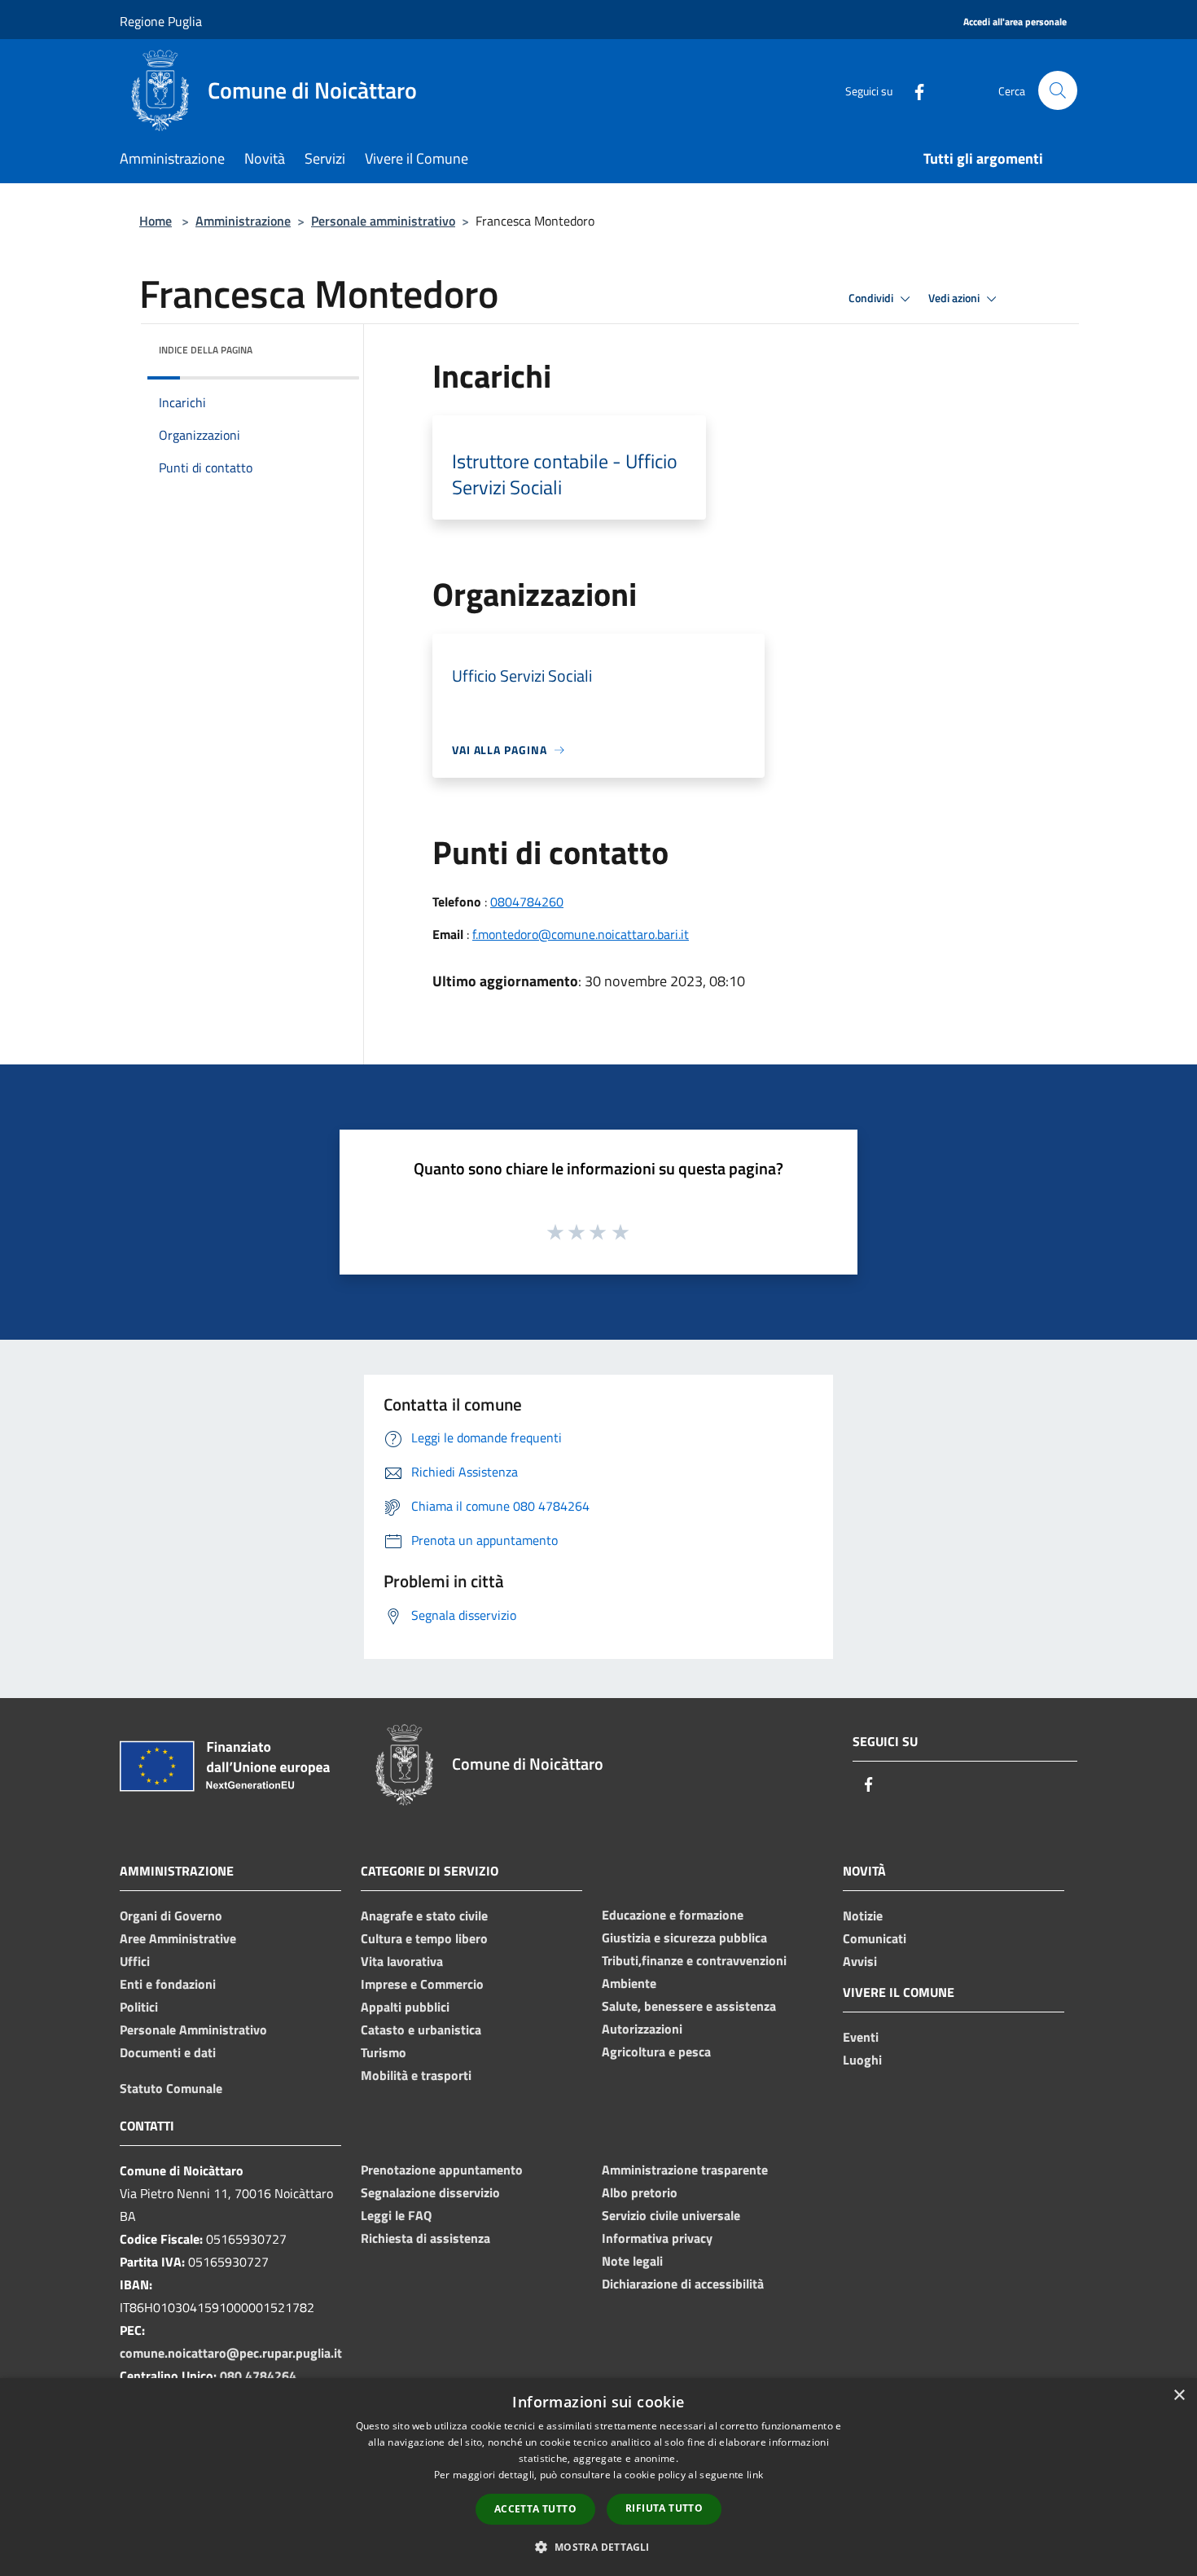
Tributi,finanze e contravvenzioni (694, 1960)
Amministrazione (243, 221)
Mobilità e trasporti (416, 2075)
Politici (139, 2007)
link (755, 2475)
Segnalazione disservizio (430, 2192)
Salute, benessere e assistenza (689, 2006)
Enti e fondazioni (168, 1984)
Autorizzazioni (642, 2029)
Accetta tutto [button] (535, 2509)
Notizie (863, 1916)
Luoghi (862, 2060)
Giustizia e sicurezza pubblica (684, 1937)
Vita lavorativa (402, 1961)
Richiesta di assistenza (425, 2238)
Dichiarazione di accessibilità (683, 2284)
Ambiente (629, 1983)
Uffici (135, 1961)
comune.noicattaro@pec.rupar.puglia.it (231, 2353)
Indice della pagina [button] (206, 350)
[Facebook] (913, 90)
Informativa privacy (657, 2238)
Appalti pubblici (405, 2007)
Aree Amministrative (178, 1938)
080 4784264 (258, 2376)
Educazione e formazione (673, 1915)
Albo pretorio (640, 2192)
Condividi (872, 298)
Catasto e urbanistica (421, 2030)
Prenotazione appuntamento (442, 2170)
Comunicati (875, 1938)
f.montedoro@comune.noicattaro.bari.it (581, 934)
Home (156, 221)
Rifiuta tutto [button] (664, 2508)
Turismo (384, 2052)
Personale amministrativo (383, 221)
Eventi (861, 2037)
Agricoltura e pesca (656, 2052)
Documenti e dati (168, 2052)
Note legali (632, 2261)
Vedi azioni (955, 298)
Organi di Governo (171, 1916)
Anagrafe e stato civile (424, 1916)
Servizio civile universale (671, 2215)
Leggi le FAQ (396, 2215)
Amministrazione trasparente (685, 2170)
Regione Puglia (161, 21)
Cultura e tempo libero (424, 1938)
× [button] (1179, 2396)
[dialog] (598, 2477)
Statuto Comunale (171, 2088)
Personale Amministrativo (193, 2030)
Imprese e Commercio (422, 1984)
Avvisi (860, 1961)
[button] (598, 2547)
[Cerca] (1058, 90)
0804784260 (527, 902)
